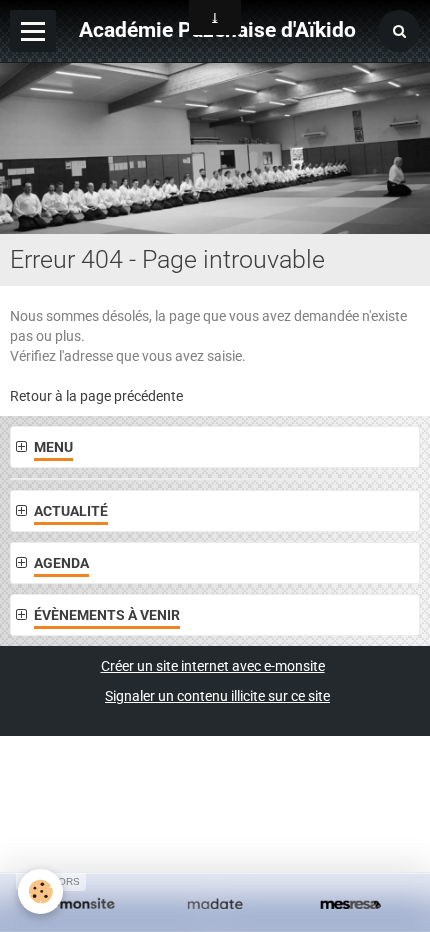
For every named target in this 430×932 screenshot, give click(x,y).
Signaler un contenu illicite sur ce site (217, 696)
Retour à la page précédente (96, 396)
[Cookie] (40, 891)
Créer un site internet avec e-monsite (213, 666)
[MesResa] (350, 905)
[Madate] (214, 905)
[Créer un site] (79, 905)
